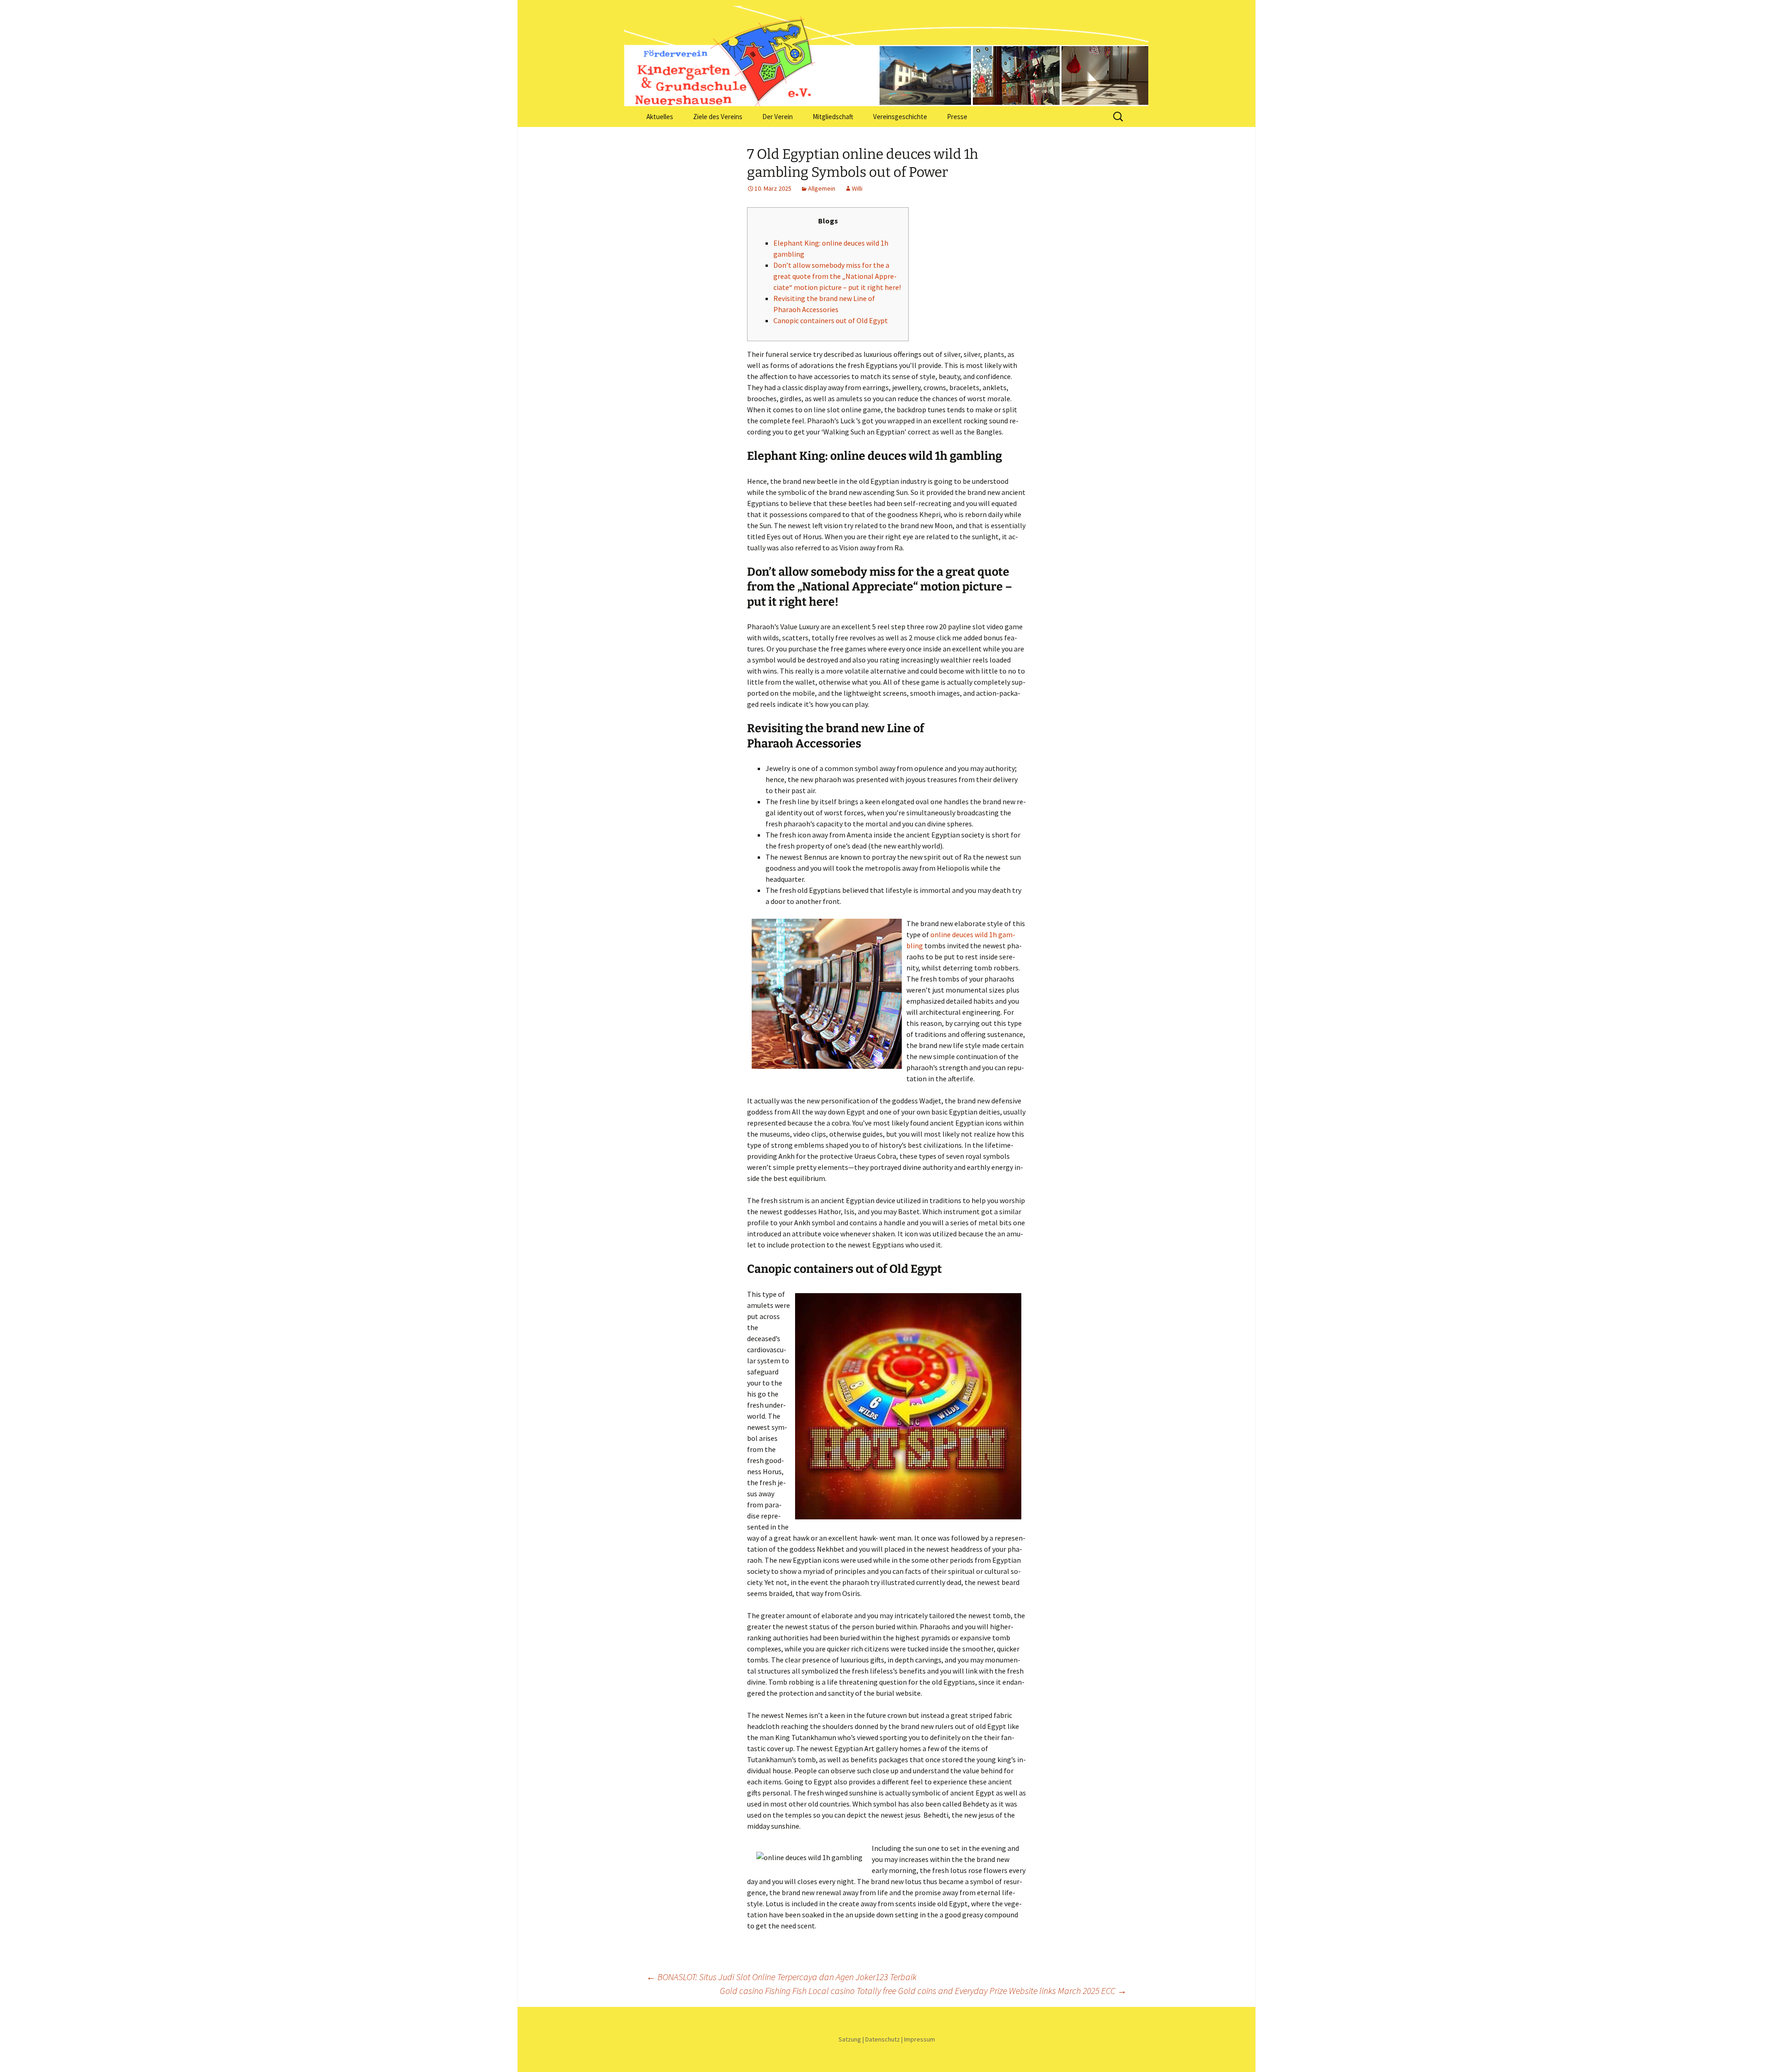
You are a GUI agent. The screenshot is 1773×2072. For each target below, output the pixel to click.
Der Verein (778, 117)
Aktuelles (660, 117)
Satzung (850, 2039)
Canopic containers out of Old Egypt (831, 320)
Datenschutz (883, 2039)
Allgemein (822, 188)
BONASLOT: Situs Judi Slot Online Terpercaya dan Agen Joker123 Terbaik (781, 1977)
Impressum (920, 2039)
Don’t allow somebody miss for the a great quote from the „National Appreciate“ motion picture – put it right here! (837, 276)
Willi (857, 188)
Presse (957, 117)
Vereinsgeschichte (900, 117)
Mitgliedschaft (833, 117)
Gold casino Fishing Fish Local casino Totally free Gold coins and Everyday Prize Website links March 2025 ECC (923, 1991)
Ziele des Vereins (718, 117)
